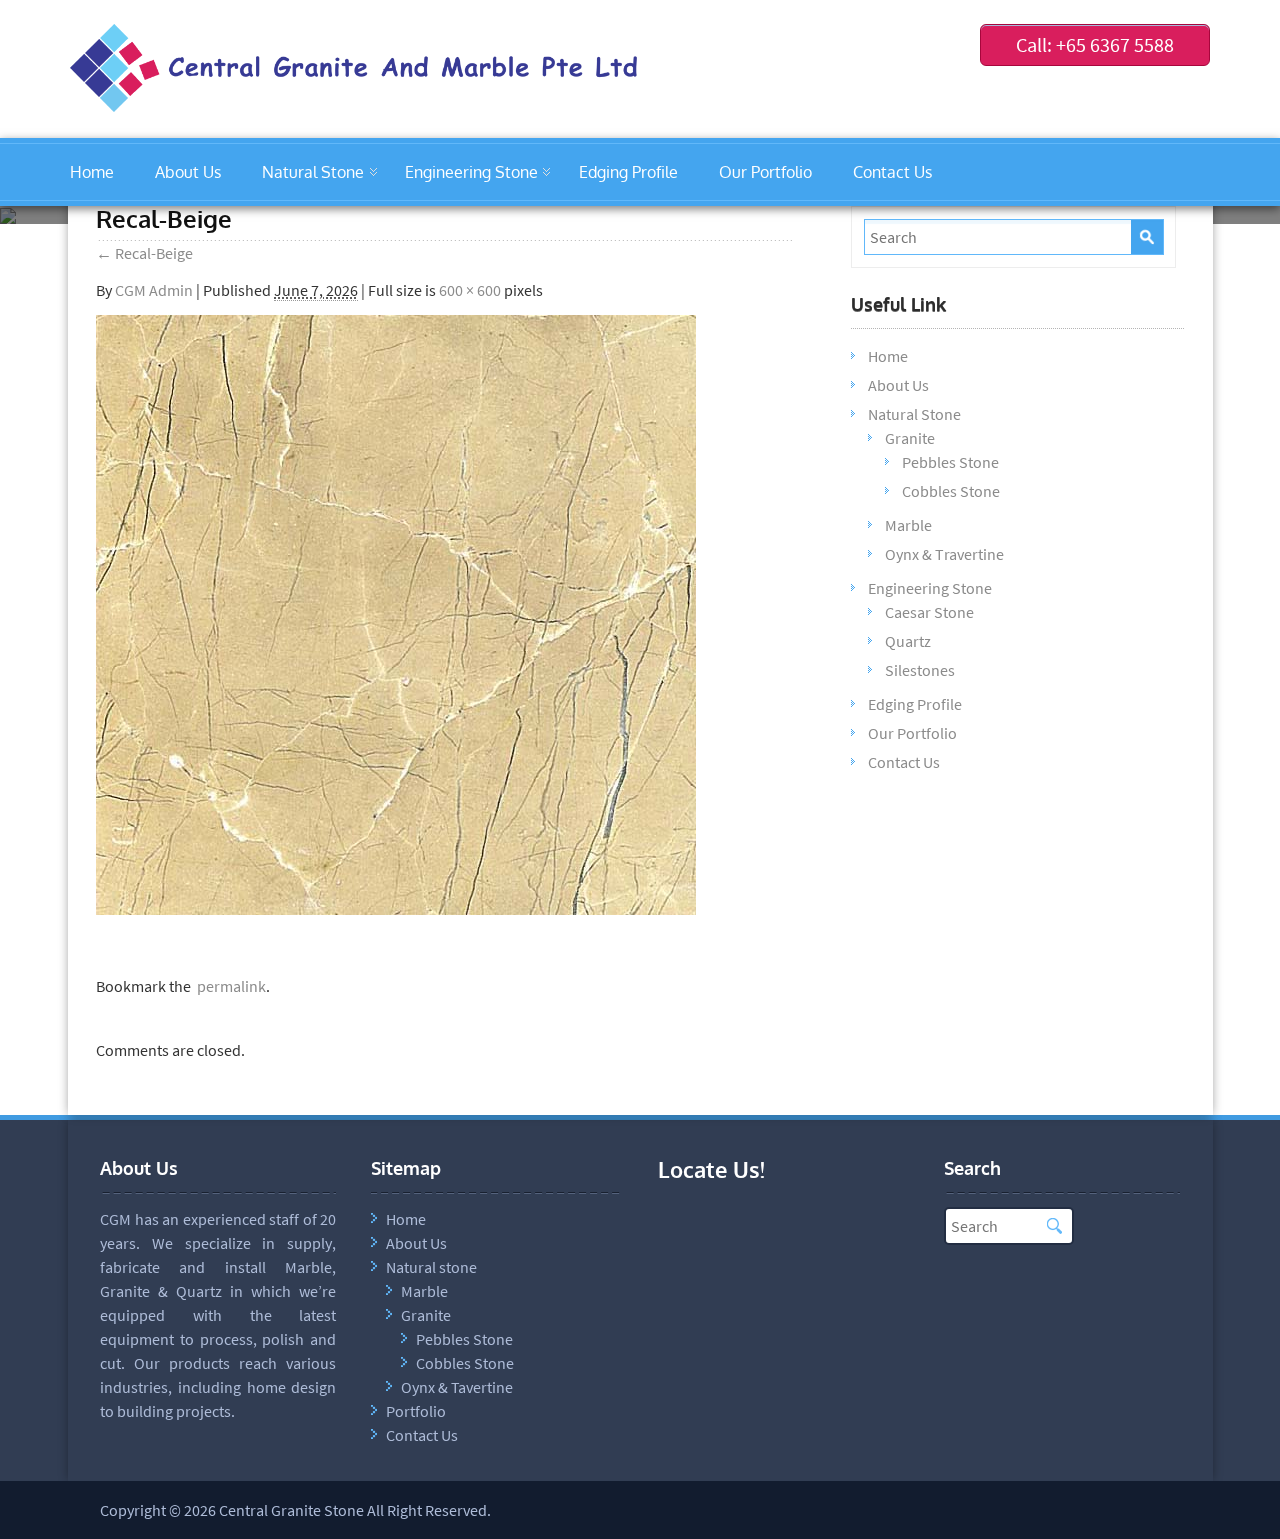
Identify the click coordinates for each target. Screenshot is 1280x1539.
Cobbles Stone (951, 491)
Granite (910, 438)
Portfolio (416, 1411)
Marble (908, 525)
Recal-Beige (144, 253)
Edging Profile (628, 172)
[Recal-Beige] (396, 909)
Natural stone (431, 1267)
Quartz (908, 641)
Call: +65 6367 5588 (1095, 44)
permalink (228, 986)
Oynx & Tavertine (457, 1387)
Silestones (920, 670)
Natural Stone (313, 172)
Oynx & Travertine (944, 554)
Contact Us (892, 172)
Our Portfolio (765, 172)
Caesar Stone (929, 612)
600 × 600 (470, 290)
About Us (188, 172)
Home (92, 172)
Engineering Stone (471, 172)
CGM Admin (154, 290)
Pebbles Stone (950, 462)
